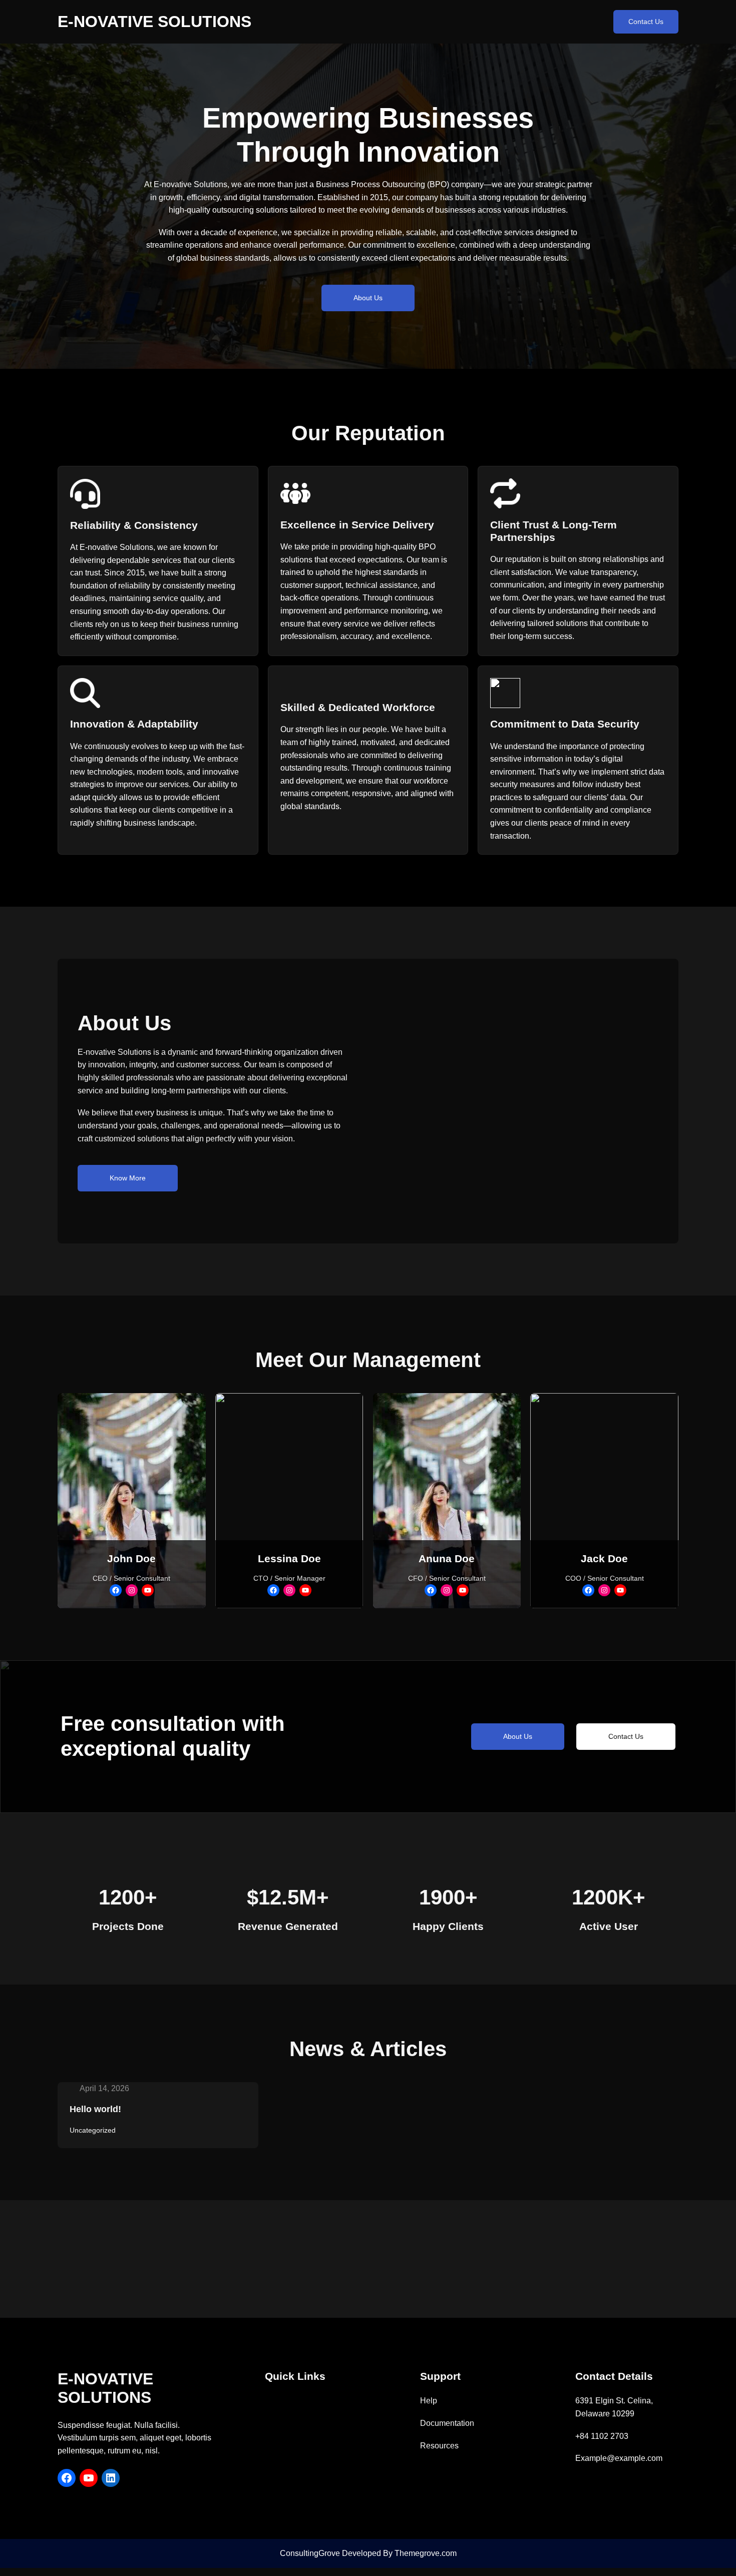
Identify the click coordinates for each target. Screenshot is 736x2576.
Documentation (447, 2423)
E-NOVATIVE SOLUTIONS (154, 22)
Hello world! (95, 2109)
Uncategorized (93, 2130)
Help (429, 2401)
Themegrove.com (426, 2553)
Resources (439, 2446)
